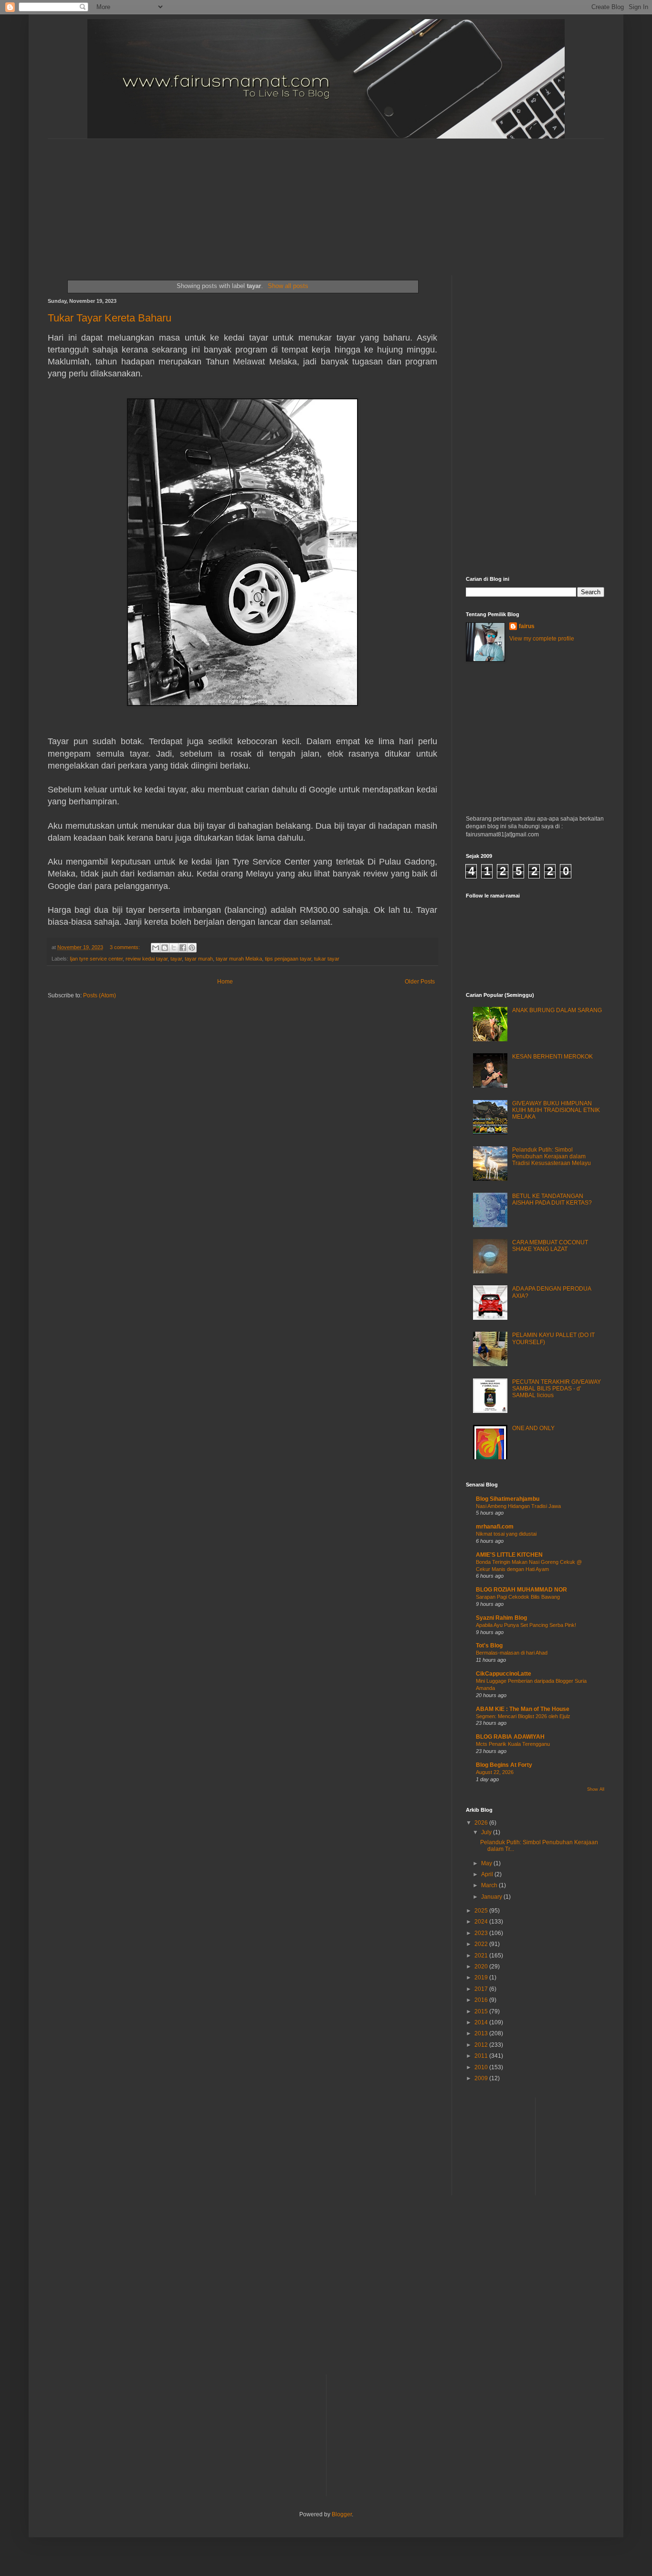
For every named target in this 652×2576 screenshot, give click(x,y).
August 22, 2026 (495, 1772)
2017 (482, 1989)
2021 (482, 1956)
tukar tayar (327, 959)
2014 (482, 2022)
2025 (482, 1911)
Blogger (342, 2514)
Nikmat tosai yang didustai (506, 1534)
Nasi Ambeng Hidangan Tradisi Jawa (518, 1506)
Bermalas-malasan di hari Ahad (512, 1653)
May (487, 1863)
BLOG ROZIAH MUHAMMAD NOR (521, 1590)
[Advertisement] (279, 199)
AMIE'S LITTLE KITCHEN (509, 1555)
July (487, 1832)
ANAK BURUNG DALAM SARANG (557, 1010)
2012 (482, 2045)
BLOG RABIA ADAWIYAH (510, 1737)
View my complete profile (542, 639)
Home (225, 982)
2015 (482, 2011)
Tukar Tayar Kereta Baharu (110, 318)
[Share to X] (174, 948)
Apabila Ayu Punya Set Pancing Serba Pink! (526, 1625)
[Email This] (156, 948)
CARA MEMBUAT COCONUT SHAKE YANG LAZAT (550, 1246)
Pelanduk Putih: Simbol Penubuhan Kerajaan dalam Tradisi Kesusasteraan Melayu (552, 1157)
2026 (482, 1823)
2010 (482, 2067)
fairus (527, 626)
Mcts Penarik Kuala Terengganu (513, 1744)
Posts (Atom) (100, 995)
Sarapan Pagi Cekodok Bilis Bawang (518, 1597)
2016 (482, 2000)
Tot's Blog (489, 1646)
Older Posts (420, 982)
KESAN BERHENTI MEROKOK (552, 1057)
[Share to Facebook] (183, 948)
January (492, 1897)
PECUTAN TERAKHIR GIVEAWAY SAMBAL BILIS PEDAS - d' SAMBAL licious (557, 1389)
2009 (482, 2078)
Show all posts (288, 286)
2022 (482, 1944)
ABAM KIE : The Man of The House (523, 1709)
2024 (482, 1922)
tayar (176, 959)
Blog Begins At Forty (504, 1765)
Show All (596, 1789)
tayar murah (199, 959)
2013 (482, 2033)
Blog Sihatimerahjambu (508, 1499)
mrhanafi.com (495, 1527)
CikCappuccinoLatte (504, 1674)
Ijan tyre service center (96, 959)
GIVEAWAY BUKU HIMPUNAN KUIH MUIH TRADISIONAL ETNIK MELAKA (556, 1110)
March (490, 1885)
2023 (482, 1933)
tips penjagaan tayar (288, 959)
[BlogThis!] (165, 948)
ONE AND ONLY (533, 1428)
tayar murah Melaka (239, 959)
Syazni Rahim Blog (501, 1618)
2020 (482, 1967)
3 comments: (126, 947)
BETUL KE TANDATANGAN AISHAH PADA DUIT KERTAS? (552, 1199)
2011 (482, 2056)
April (488, 1874)
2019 (482, 1977)
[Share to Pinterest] (192, 948)
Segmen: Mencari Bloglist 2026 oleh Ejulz (523, 1716)
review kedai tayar (147, 959)
